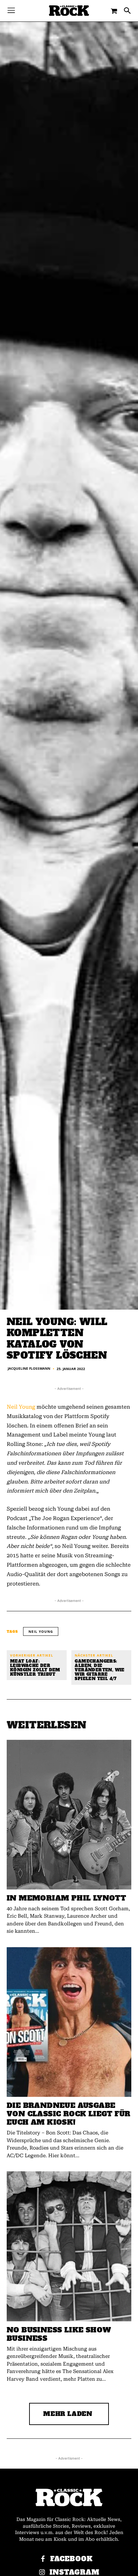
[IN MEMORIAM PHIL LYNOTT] (69, 1815)
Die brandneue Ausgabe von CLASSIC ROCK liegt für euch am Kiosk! (68, 2114)
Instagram (75, 2572)
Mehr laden (68, 2414)
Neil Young (21, 1407)
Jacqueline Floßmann (29, 1368)
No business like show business (59, 2334)
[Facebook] (43, 2559)
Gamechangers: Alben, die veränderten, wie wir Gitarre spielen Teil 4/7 (99, 1670)
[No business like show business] (69, 2246)
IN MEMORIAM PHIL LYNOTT (66, 1898)
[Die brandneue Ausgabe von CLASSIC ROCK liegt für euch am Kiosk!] (69, 2022)
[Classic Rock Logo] (69, 11)
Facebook (72, 2559)
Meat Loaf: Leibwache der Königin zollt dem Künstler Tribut (35, 1668)
